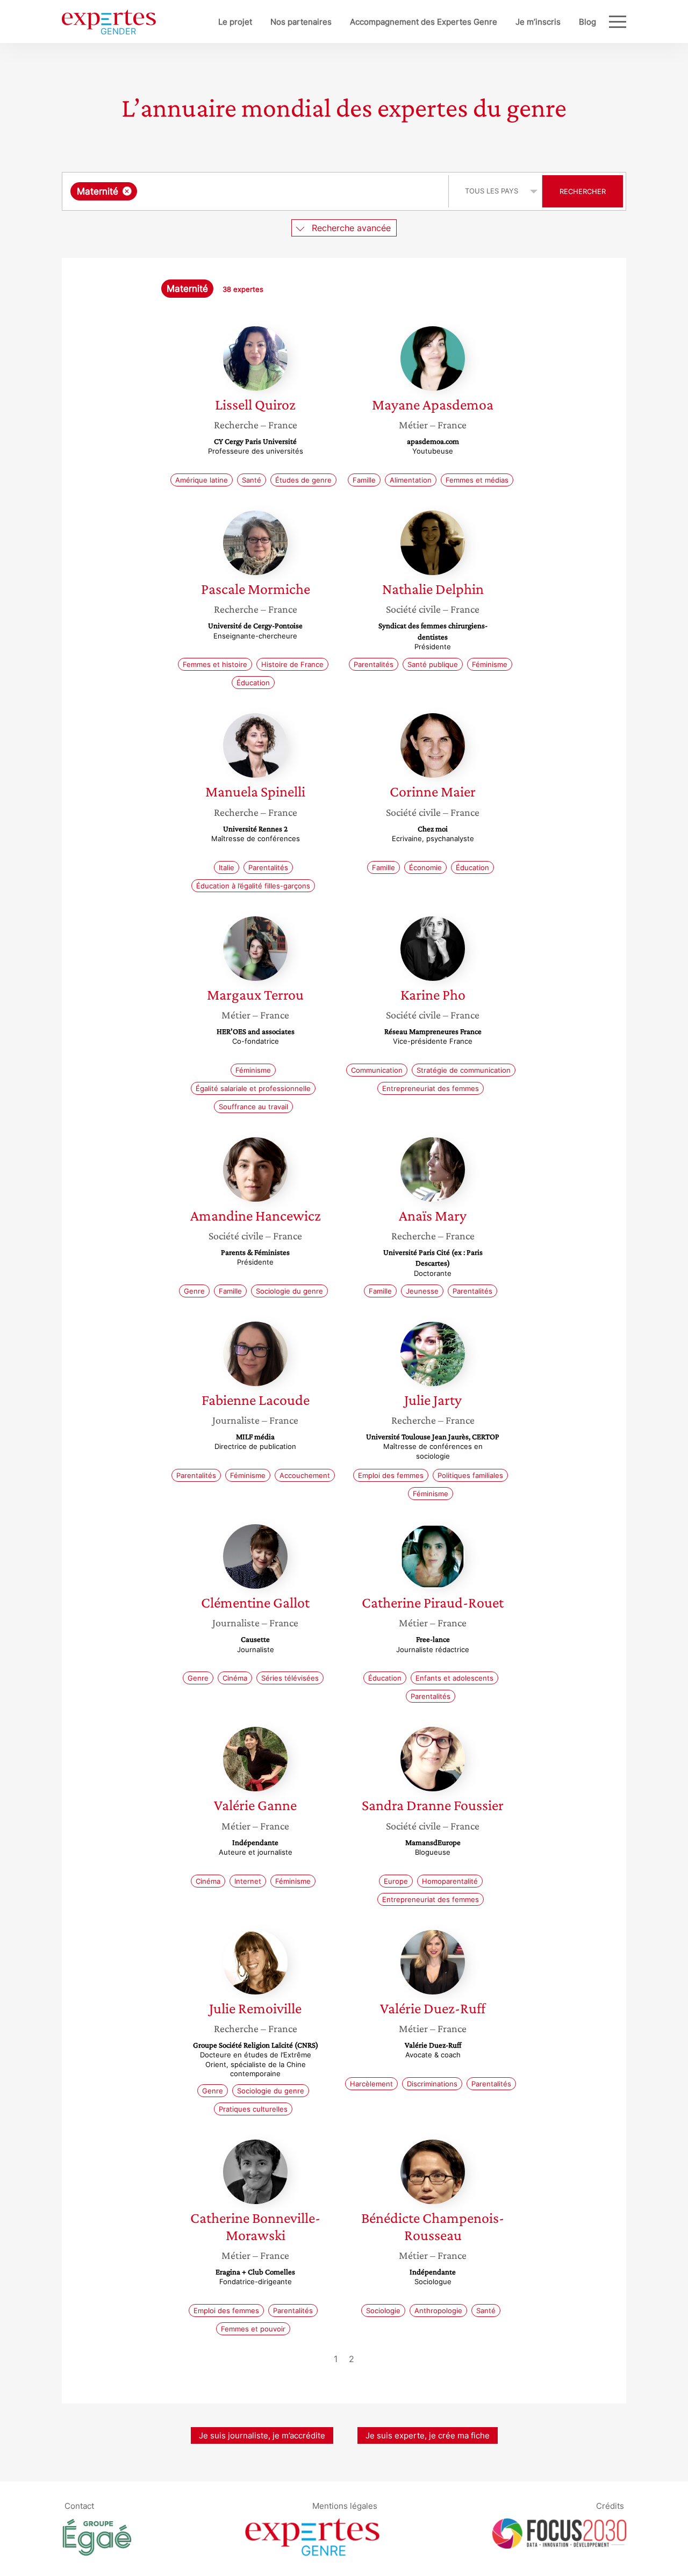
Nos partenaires (301, 22)
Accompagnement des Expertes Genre (424, 22)
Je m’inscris (538, 22)
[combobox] (257, 191)
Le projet (235, 22)
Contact (79, 2505)
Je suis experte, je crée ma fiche (428, 2435)
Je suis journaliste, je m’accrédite (262, 2435)
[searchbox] (247, 191)
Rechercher (583, 191)
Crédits (610, 2505)
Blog (587, 22)
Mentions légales (345, 2505)
